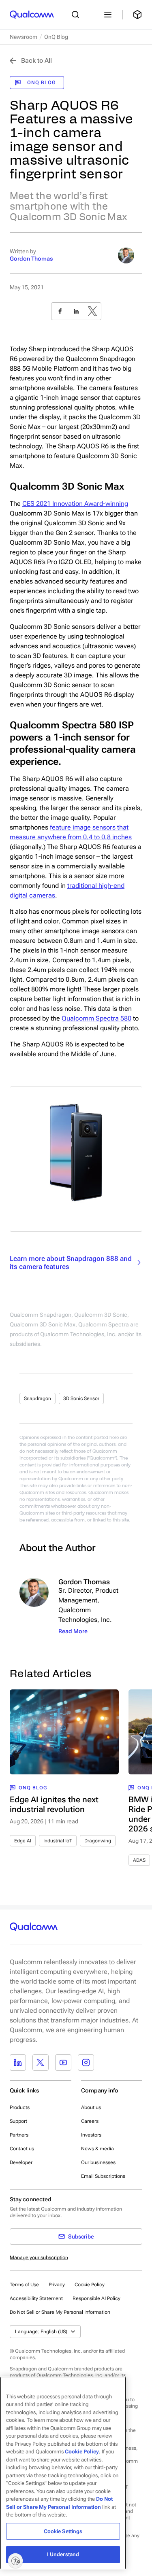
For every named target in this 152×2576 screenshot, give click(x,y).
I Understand (63, 2554)
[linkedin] (76, 311)
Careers (90, 2121)
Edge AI (23, 1841)
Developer (21, 2162)
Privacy (57, 2285)
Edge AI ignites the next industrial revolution (54, 1804)
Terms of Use (24, 2285)
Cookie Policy (90, 2285)
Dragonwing (98, 1841)
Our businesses (98, 2162)
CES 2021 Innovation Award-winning (75, 504)
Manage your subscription (39, 2258)
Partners (19, 2135)
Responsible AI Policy (96, 2298)
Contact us (22, 2149)
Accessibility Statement (36, 2298)
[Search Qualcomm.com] (77, 15)
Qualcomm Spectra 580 (96, 1018)
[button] (60, 2312)
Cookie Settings (63, 2531)
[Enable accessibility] (15, 2561)
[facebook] (60, 311)
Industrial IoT (58, 1841)
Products (20, 2107)
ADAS (139, 1860)
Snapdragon (37, 1398)
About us (91, 2107)
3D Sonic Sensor (81, 1398)
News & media (97, 2149)
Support (18, 2121)
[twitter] (92, 311)
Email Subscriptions (103, 2176)
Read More (73, 1631)
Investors (91, 2135)
